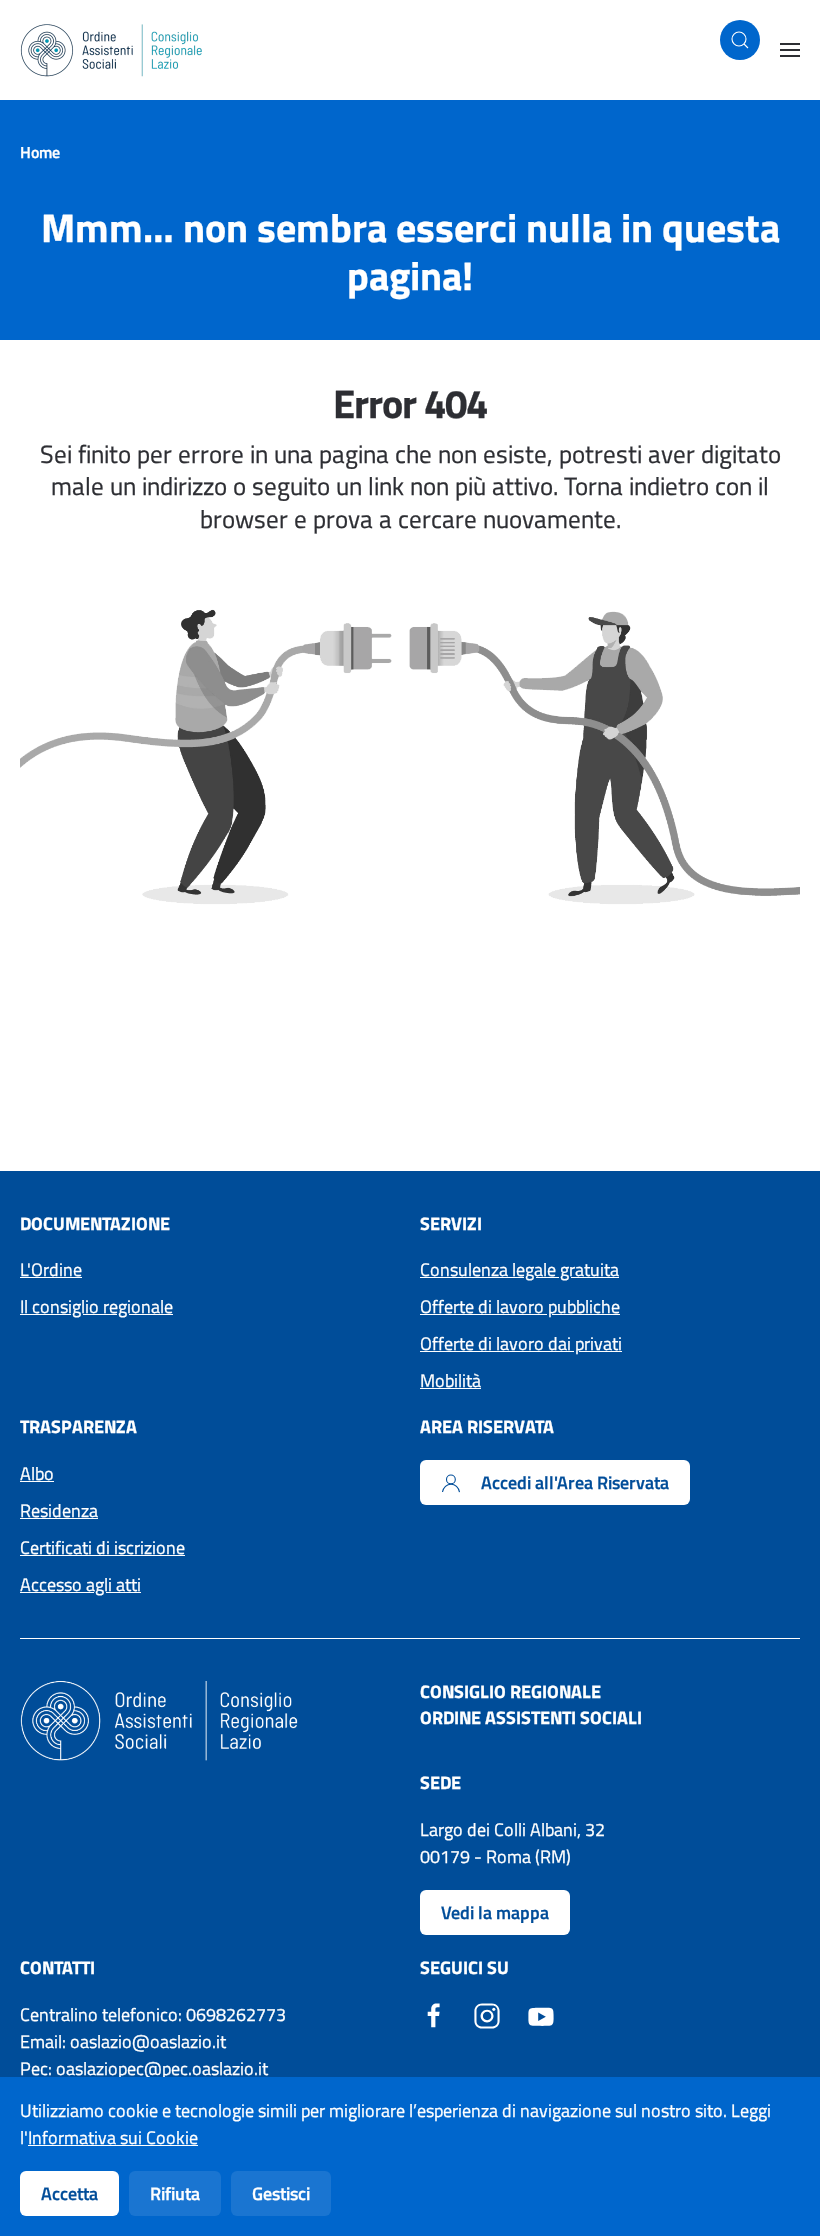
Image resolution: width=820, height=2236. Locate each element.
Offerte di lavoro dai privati (521, 1343)
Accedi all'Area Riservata (575, 1482)
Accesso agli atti (80, 1584)
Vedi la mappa (495, 1912)
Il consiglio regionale (96, 1306)
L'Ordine (51, 1269)
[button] (740, 40)
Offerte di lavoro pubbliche (520, 1306)
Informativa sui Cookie (113, 2137)
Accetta (69, 2193)
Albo (37, 1473)
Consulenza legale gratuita (519, 1269)
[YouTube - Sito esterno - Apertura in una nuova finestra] (541, 2014)
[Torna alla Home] (112, 50)
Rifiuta (175, 2193)
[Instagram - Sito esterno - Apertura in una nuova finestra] (487, 2014)
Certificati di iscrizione (102, 1547)
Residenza (59, 1510)
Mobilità (450, 1380)
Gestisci (281, 2193)
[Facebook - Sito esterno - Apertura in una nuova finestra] (434, 2014)
